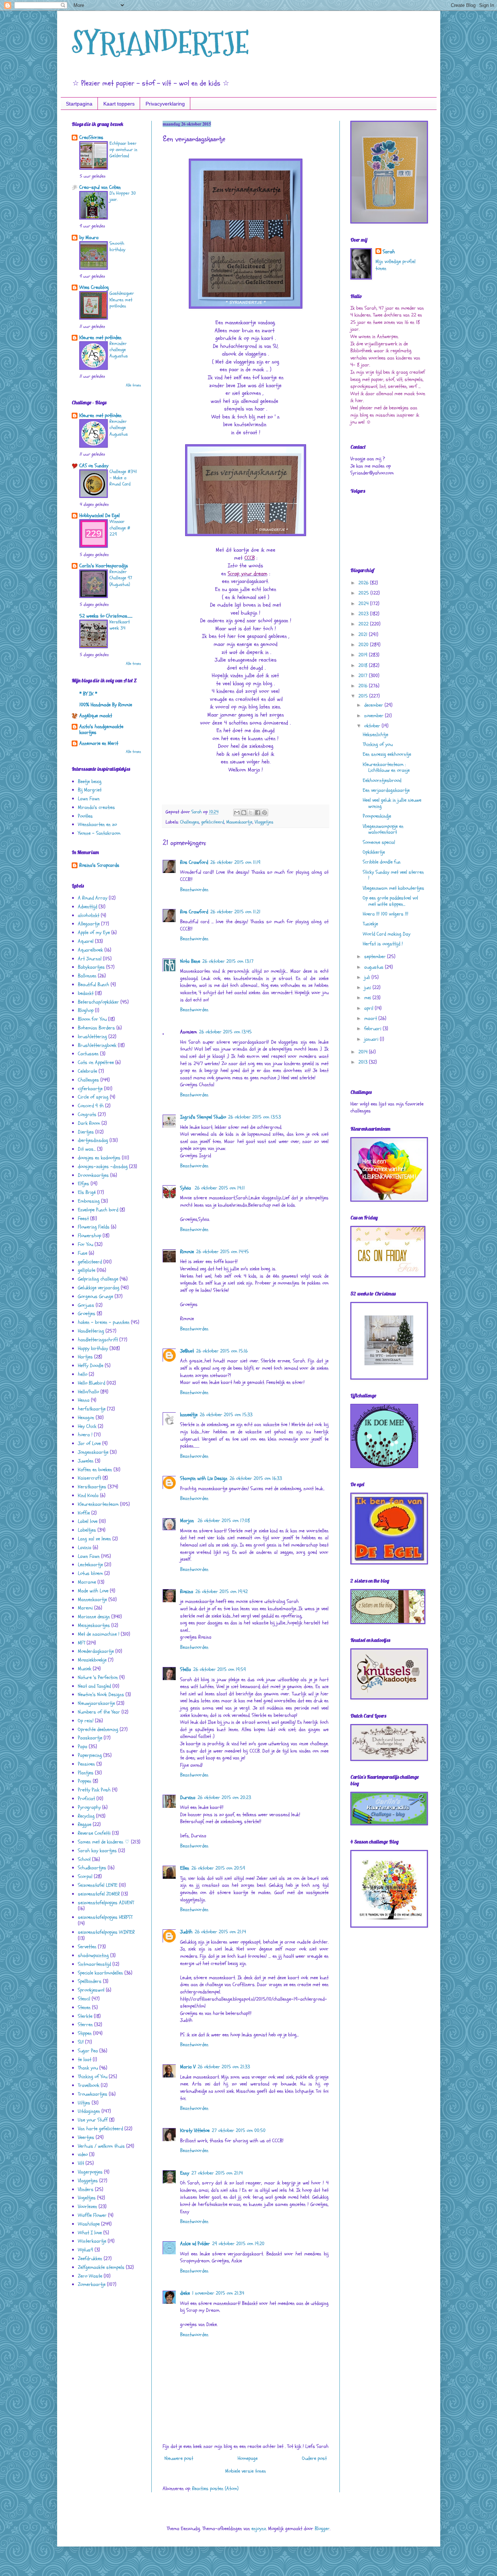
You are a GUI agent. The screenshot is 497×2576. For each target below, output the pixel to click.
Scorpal (85, 1876)
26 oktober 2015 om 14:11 (220, 1188)
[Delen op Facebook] (258, 813)
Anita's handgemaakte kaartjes (101, 729)
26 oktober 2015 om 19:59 (220, 1669)
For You (86, 1244)
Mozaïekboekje (92, 1660)
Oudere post (314, 2458)
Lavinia (85, 1547)
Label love (88, 1521)
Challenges (190, 822)
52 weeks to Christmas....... (106, 616)
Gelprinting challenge (98, 1279)
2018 (364, 665)
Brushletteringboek (97, 1045)
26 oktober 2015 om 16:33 (256, 1478)
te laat (85, 2059)
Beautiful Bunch (94, 985)
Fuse (83, 1253)
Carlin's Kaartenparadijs (104, 566)
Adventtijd (88, 907)
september (376, 956)
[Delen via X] (251, 813)
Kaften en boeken (95, 1470)
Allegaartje (89, 924)
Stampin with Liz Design (204, 1478)
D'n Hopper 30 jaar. (123, 196)
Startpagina (79, 104)
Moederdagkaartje (96, 1651)
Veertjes (86, 2137)
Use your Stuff (93, 2120)
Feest (83, 1218)
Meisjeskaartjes (94, 1625)
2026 (364, 583)
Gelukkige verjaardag (99, 1288)
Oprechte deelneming (98, 1729)
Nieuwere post (179, 2458)
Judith (186, 1932)
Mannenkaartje (239, 822)
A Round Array (93, 898)
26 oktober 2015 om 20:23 (224, 1797)
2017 (364, 676)
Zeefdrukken (90, 2259)
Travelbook (89, 2085)
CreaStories (91, 137)
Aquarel (86, 941)
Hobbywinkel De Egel (100, 515)
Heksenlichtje (375, 735)
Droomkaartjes (93, 1175)
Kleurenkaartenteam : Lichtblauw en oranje (386, 767)
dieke (185, 2293)
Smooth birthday (118, 247)
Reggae (85, 1824)
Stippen (85, 2033)
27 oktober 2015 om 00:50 (239, 2130)
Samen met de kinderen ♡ (104, 1842)
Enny (185, 2173)
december (374, 705)
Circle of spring (93, 1097)
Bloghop (86, 1010)
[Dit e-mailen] (237, 813)
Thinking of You (93, 2077)
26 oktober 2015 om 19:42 (222, 1591)
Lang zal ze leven (94, 1539)
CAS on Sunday (94, 466)
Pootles (85, 816)
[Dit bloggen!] (244, 813)
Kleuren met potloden (100, 338)
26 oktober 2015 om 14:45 (222, 1252)
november (375, 716)
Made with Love (93, 1591)
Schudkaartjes (92, 1868)
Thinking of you (378, 744)
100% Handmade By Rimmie (106, 705)
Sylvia (186, 1188)
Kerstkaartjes (92, 1487)
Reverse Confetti (94, 1833)
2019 (364, 655)
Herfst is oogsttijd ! (383, 944)
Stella (186, 1669)
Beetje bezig (90, 781)
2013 (364, 1062)
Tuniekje (370, 924)
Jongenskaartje (93, 1452)
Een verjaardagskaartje (386, 790)
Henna (84, 1400)
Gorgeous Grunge (96, 1296)
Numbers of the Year (99, 1712)
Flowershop (90, 1236)
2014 (364, 1052)
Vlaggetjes (264, 822)
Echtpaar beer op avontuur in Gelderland (123, 150)
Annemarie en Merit (99, 743)
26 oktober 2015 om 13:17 (228, 961)
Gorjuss (86, 1305)
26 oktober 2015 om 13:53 (255, 1117)
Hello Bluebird (92, 1383)
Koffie (84, 1513)
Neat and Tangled (94, 1686)
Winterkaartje (92, 2241)
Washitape (89, 2224)
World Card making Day (387, 934)
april (369, 1008)
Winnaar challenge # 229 (120, 528)
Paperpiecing (90, 1755)
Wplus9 (86, 2250)
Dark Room (89, 1123)
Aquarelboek (90, 950)
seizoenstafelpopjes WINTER (106, 1932)
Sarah (389, 252)
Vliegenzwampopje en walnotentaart (383, 829)
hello (83, 1374)
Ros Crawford (194, 862)
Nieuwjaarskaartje (96, 1703)
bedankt (86, 993)
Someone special (379, 842)
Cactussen (88, 1054)
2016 (364, 686)
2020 (364, 645)
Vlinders (86, 2189)
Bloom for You (92, 1019)
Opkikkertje (374, 852)
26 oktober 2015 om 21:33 (224, 2067)
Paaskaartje (90, 1738)
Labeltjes (87, 1530)
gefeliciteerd (213, 822)
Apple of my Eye (94, 932)
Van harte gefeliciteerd (100, 2129)
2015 (364, 696)
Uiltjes (84, 2103)
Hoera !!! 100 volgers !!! (385, 914)
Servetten (87, 1947)
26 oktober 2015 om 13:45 (225, 1032)
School (84, 1859)
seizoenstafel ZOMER (99, 1894)
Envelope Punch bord (98, 1210)
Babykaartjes (91, 967)
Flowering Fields (94, 1227)
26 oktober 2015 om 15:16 (222, 1351)
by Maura (89, 237)
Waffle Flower (92, 2215)
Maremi (85, 1608)
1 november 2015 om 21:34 (218, 2293)
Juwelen (86, 1461)
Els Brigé (87, 1192)
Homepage (248, 2458)
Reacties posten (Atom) (215, 2488)
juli (368, 977)
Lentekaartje (90, 1565)
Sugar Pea (88, 2051)
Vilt (81, 2163)
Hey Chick (87, 1426)
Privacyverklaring (165, 104)
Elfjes (84, 1184)
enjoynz (259, 2529)
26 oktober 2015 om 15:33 (226, 1415)
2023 (364, 614)
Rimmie (187, 1252)
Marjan (188, 1521)
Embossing (89, 1201)
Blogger (322, 2529)
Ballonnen (87, 976)
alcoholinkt (89, 915)
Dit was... (87, 1149)
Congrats (87, 1114)
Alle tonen (133, 385)
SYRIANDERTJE (160, 43)
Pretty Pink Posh (94, 1790)
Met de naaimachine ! (99, 1634)
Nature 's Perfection (98, 1677)
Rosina (187, 1591)
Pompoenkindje (377, 816)
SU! (81, 2042)
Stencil (84, 1999)
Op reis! (86, 1721)
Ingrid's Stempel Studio (203, 1117)
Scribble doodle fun (382, 862)
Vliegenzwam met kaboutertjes (393, 888)
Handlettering (91, 1331)
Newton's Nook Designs (101, 1694)
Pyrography (89, 1807)
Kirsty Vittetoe (195, 2130)
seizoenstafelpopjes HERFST (105, 1917)
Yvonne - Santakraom (99, 833)
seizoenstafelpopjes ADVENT (106, 1903)
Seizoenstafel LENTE (98, 1885)
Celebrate (88, 1071)
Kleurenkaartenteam (98, 1504)
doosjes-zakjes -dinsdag (103, 1166)
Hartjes (85, 1357)
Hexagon (86, 1418)
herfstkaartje (92, 1409)
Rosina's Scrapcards (99, 865)
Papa (83, 1747)
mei (368, 998)
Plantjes (86, 1773)
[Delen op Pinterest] (265, 813)
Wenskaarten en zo (97, 824)
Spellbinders (90, 1981)
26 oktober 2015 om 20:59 (218, 1868)
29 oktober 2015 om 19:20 (238, 2244)
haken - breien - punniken (104, 1322)
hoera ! (85, 1435)
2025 (364, 593)
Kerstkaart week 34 (120, 625)
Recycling (86, 1816)
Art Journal (90, 959)
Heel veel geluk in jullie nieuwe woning (392, 803)
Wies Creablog (94, 287)
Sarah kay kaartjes (97, 1851)
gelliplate (87, 1270)
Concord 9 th (91, 1106)
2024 (364, 604)
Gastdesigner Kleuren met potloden (122, 300)
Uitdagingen (89, 2111)
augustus (375, 967)
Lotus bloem (90, 1573)
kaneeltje (189, 1415)
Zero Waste (90, 2276)
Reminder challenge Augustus (119, 350)
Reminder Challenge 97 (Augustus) (121, 578)
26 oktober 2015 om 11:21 (235, 912)
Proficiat (86, 1799)
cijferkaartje (90, 1089)
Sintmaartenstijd (94, 1964)
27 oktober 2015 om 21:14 (217, 2173)
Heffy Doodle (91, 1366)
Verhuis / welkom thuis (101, 2146)
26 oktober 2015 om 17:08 (224, 1521)
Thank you (88, 2068)
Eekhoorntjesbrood (382, 780)
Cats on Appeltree (96, 1062)
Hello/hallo (88, 1392)
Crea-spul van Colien (100, 187)
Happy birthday (93, 1348)
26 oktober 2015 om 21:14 (220, 1932)
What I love (90, 2233)
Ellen (185, 1868)
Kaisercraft (90, 1478)
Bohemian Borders (96, 1028)
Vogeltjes (87, 2198)
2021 (364, 634)
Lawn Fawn (89, 799)
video (83, 2154)
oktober (373, 726)
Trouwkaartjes (93, 2094)
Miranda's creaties (96, 807)
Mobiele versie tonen (246, 2471)
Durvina (188, 1797)
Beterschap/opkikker (98, 1002)
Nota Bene (190, 961)
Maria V (188, 2067)
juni (368, 987)
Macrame (87, 1582)
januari (372, 1039)
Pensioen (86, 1764)
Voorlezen (88, 2206)
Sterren (85, 2025)
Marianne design (94, 1617)
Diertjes (86, 1132)
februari (373, 1029)
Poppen (85, 1781)
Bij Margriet (90, 790)
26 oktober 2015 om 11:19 (235, 862)
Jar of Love (89, 1443)
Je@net (187, 1351)
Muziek (85, 1669)
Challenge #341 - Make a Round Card (123, 478)
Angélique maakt (96, 716)
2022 (364, 624)
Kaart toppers (119, 104)
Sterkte (85, 2016)
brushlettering (92, 1037)
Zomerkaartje (92, 2284)
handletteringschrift (98, 1340)
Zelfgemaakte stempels (101, 2267)
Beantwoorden (194, 890)
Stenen (84, 2007)
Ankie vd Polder (195, 2244)
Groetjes (87, 1313)
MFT (81, 1643)
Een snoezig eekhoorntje (387, 754)
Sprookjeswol (91, 1990)
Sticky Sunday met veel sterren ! (393, 875)
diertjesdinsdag (93, 1140)
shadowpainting (93, 1955)
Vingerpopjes (90, 2172)
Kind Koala (88, 1495)
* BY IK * (88, 694)
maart (371, 1018)
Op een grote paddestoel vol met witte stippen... (390, 901)
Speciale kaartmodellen (100, 1973)
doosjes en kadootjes (99, 1158)
